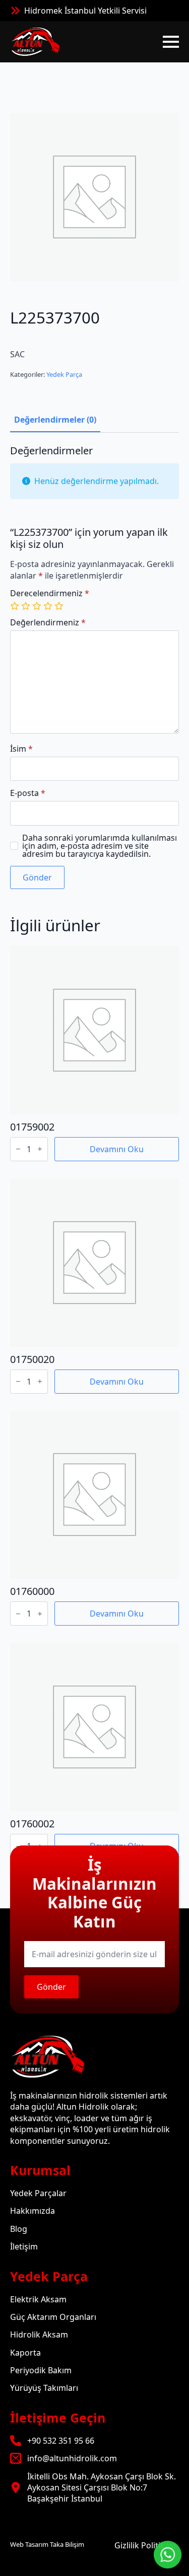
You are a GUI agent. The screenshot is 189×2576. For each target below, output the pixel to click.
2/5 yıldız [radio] (27, 606)
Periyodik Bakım (41, 2370)
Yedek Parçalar (38, 2193)
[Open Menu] (171, 42)
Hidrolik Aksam (39, 2334)
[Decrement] (18, 1149)
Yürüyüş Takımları (44, 2388)
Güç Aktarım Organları (53, 2317)
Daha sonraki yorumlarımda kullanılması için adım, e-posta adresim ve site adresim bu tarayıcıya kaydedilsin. (100, 846)
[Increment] (40, 1149)
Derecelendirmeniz (50, 593)
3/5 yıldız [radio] (38, 606)
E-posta (28, 793)
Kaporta (25, 2353)
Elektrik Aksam (38, 2299)
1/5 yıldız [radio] (16, 606)
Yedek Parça (64, 374)
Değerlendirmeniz (48, 622)
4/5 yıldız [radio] (49, 606)
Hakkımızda (33, 2211)
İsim (21, 749)
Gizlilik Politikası (145, 2545)
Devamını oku (117, 1149)
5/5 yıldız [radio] (60, 606)
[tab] (55, 420)
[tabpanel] (94, 667)
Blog (19, 2229)
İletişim (24, 2246)
